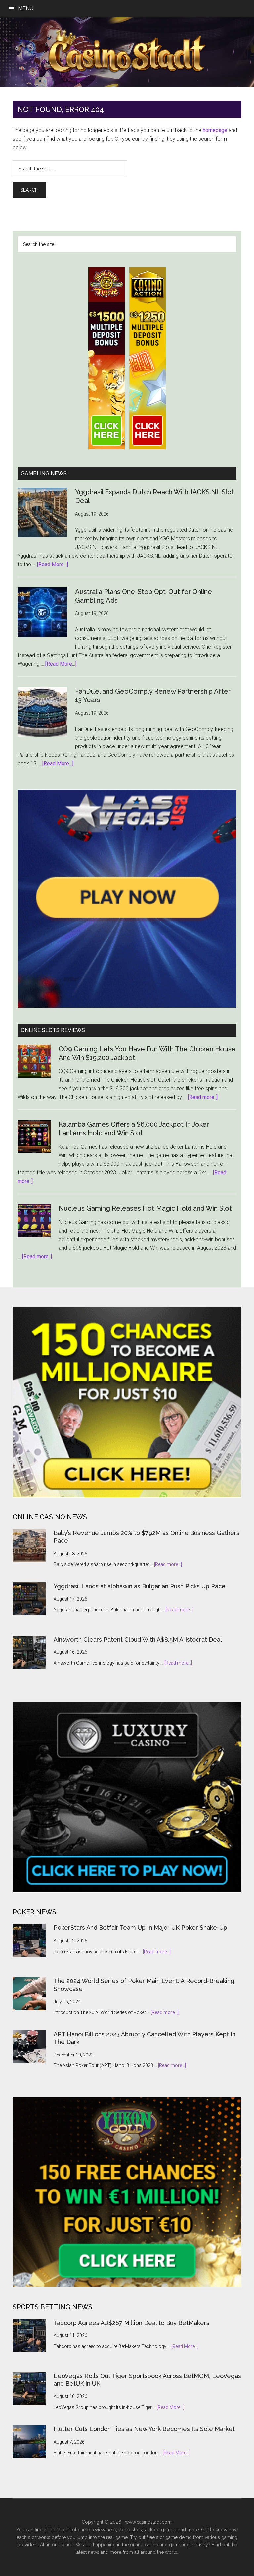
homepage (215, 130)
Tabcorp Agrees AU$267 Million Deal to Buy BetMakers (131, 2323)
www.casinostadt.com (148, 2522)
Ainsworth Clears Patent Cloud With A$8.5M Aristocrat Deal (138, 1639)
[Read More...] (53, 564)
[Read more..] (203, 1097)
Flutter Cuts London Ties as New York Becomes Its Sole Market (144, 2429)
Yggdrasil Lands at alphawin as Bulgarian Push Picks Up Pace (140, 1586)
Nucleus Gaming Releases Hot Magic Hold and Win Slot (145, 1208)
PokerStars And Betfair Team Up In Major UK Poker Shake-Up (140, 1928)
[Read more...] (168, 1564)
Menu (26, 8)
